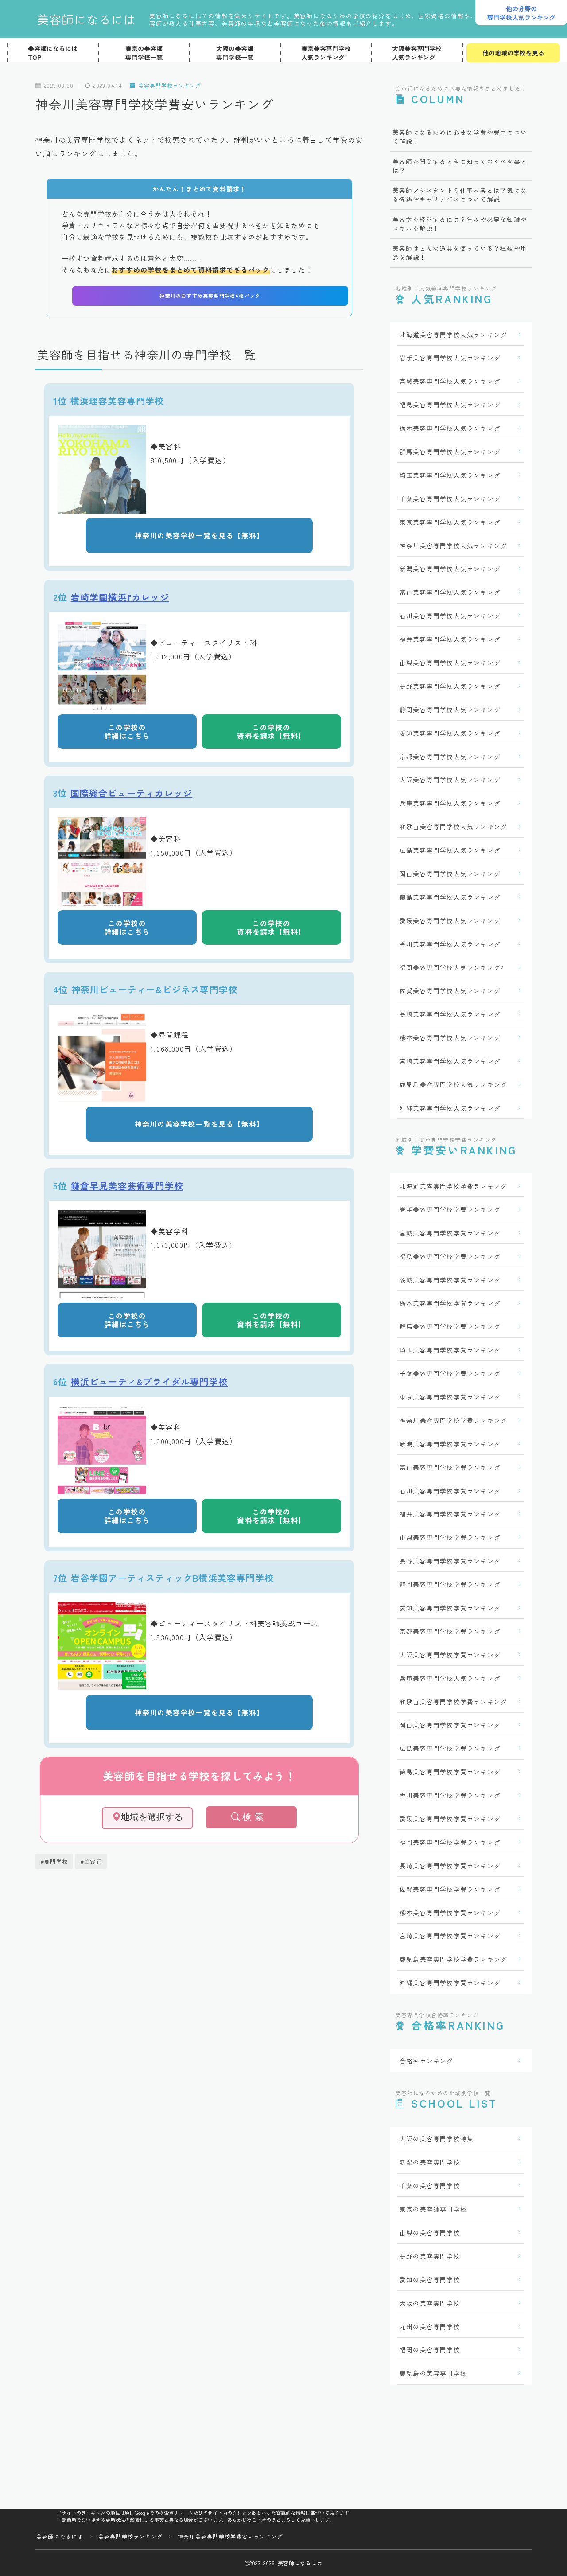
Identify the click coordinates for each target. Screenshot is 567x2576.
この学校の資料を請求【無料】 (272, 731)
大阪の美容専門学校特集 (437, 2139)
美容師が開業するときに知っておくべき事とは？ (460, 166)
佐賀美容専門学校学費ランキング (450, 1889)
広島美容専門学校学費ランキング (450, 1748)
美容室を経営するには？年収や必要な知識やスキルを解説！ (460, 224)
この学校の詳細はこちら (127, 731)
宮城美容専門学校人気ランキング (450, 381)
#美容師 (91, 1861)
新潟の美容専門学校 (430, 2162)
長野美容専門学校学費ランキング (450, 1561)
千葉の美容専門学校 (430, 2186)
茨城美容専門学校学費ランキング (450, 1280)
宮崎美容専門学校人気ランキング (450, 1061)
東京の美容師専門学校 (433, 2209)
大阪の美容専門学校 (430, 2303)
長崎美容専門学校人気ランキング (450, 1014)
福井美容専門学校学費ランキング (450, 1514)
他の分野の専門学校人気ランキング (521, 13)
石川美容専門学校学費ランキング (450, 1491)
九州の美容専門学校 (430, 2327)
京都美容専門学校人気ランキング (450, 756)
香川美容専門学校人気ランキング (450, 944)
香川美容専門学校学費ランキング (450, 1795)
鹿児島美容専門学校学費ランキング (453, 1959)
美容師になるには (86, 19)
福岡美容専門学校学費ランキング (450, 1842)
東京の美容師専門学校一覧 (144, 53)
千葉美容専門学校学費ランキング (450, 1373)
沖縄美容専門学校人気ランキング (450, 1108)
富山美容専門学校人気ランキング (450, 592)
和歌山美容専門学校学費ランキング (453, 1702)
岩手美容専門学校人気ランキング (450, 358)
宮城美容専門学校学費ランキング (450, 1233)
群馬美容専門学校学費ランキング (450, 1326)
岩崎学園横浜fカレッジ (120, 597)
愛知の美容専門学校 (430, 2280)
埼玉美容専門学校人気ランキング (450, 475)
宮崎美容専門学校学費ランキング (450, 1936)
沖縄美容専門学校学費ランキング (450, 1983)
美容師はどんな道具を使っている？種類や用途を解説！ (460, 253)
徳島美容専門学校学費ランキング (450, 1772)
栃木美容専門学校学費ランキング (450, 1303)
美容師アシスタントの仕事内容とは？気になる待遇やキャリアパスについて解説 (460, 195)
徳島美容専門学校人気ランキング (450, 897)
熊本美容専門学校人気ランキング (450, 1037)
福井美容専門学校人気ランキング (450, 639)
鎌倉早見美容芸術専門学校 (127, 1186)
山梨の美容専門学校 (430, 2233)
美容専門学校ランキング (170, 85)
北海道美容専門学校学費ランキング (453, 1186)
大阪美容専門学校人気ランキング (417, 53)
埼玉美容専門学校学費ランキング (450, 1350)
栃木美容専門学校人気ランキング (450, 428)
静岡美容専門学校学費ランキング (450, 1584)
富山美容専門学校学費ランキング (450, 1467)
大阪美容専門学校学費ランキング (450, 1655)
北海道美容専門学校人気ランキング (453, 335)
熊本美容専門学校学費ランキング (450, 1913)
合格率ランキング (427, 2061)
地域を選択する (152, 1817)
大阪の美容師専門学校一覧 (235, 53)
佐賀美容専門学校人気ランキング (450, 990)
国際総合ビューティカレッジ (132, 793)
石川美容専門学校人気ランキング (450, 616)
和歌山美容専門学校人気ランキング (453, 826)
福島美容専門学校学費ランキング (450, 1256)
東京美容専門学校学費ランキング (450, 1397)
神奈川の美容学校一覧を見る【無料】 (199, 535)
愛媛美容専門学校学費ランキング (450, 1819)
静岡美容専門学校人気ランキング (450, 709)
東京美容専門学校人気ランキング (326, 53)
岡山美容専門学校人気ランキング (450, 873)
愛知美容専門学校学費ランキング (450, 1608)
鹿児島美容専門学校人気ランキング (453, 1084)
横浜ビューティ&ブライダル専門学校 (149, 1382)
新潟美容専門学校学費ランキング (450, 1444)
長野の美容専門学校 (430, 2256)
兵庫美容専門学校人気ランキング (450, 803)
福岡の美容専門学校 (430, 2350)
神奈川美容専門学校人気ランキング (453, 546)
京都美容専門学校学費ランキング (450, 1631)
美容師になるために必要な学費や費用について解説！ (460, 136)
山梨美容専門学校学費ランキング (450, 1537)
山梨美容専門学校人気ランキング (450, 663)
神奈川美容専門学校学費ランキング (453, 1420)
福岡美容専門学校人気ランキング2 (451, 967)
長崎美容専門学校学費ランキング (450, 1866)
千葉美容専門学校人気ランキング (450, 499)
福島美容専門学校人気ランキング (450, 405)
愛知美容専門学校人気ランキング (450, 733)
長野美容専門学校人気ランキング (450, 686)
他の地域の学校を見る (513, 53)
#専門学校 (54, 1861)
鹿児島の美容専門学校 (433, 2373)
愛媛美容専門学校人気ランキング (450, 920)
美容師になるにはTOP (53, 53)
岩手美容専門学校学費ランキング (450, 1209)
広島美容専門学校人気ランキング (450, 850)
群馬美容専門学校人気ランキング (450, 452)
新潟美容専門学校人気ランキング (450, 569)
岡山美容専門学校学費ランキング (450, 1725)
